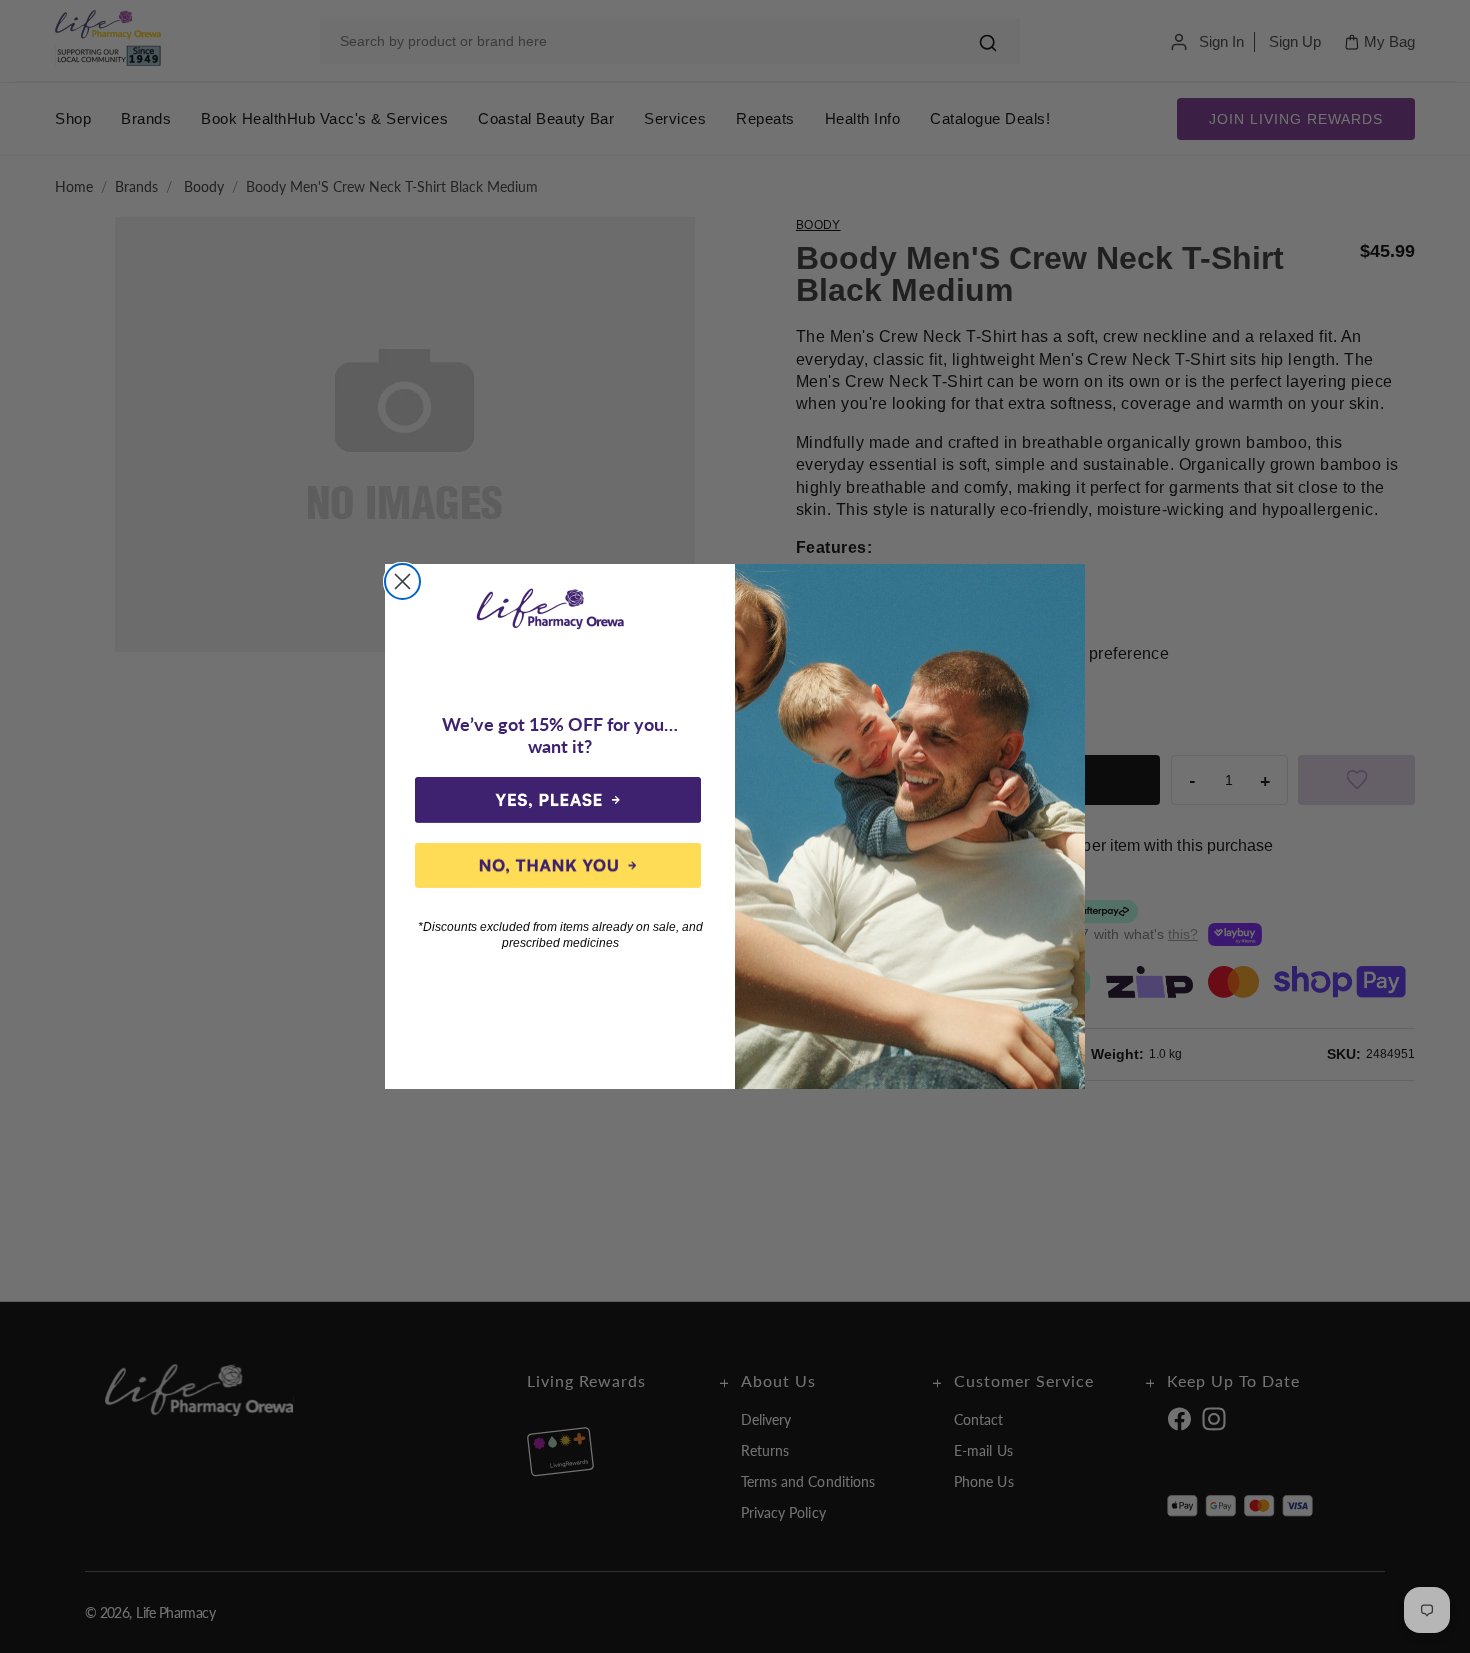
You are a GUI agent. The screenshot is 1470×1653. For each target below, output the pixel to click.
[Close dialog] (402, 581)
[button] (558, 800)
